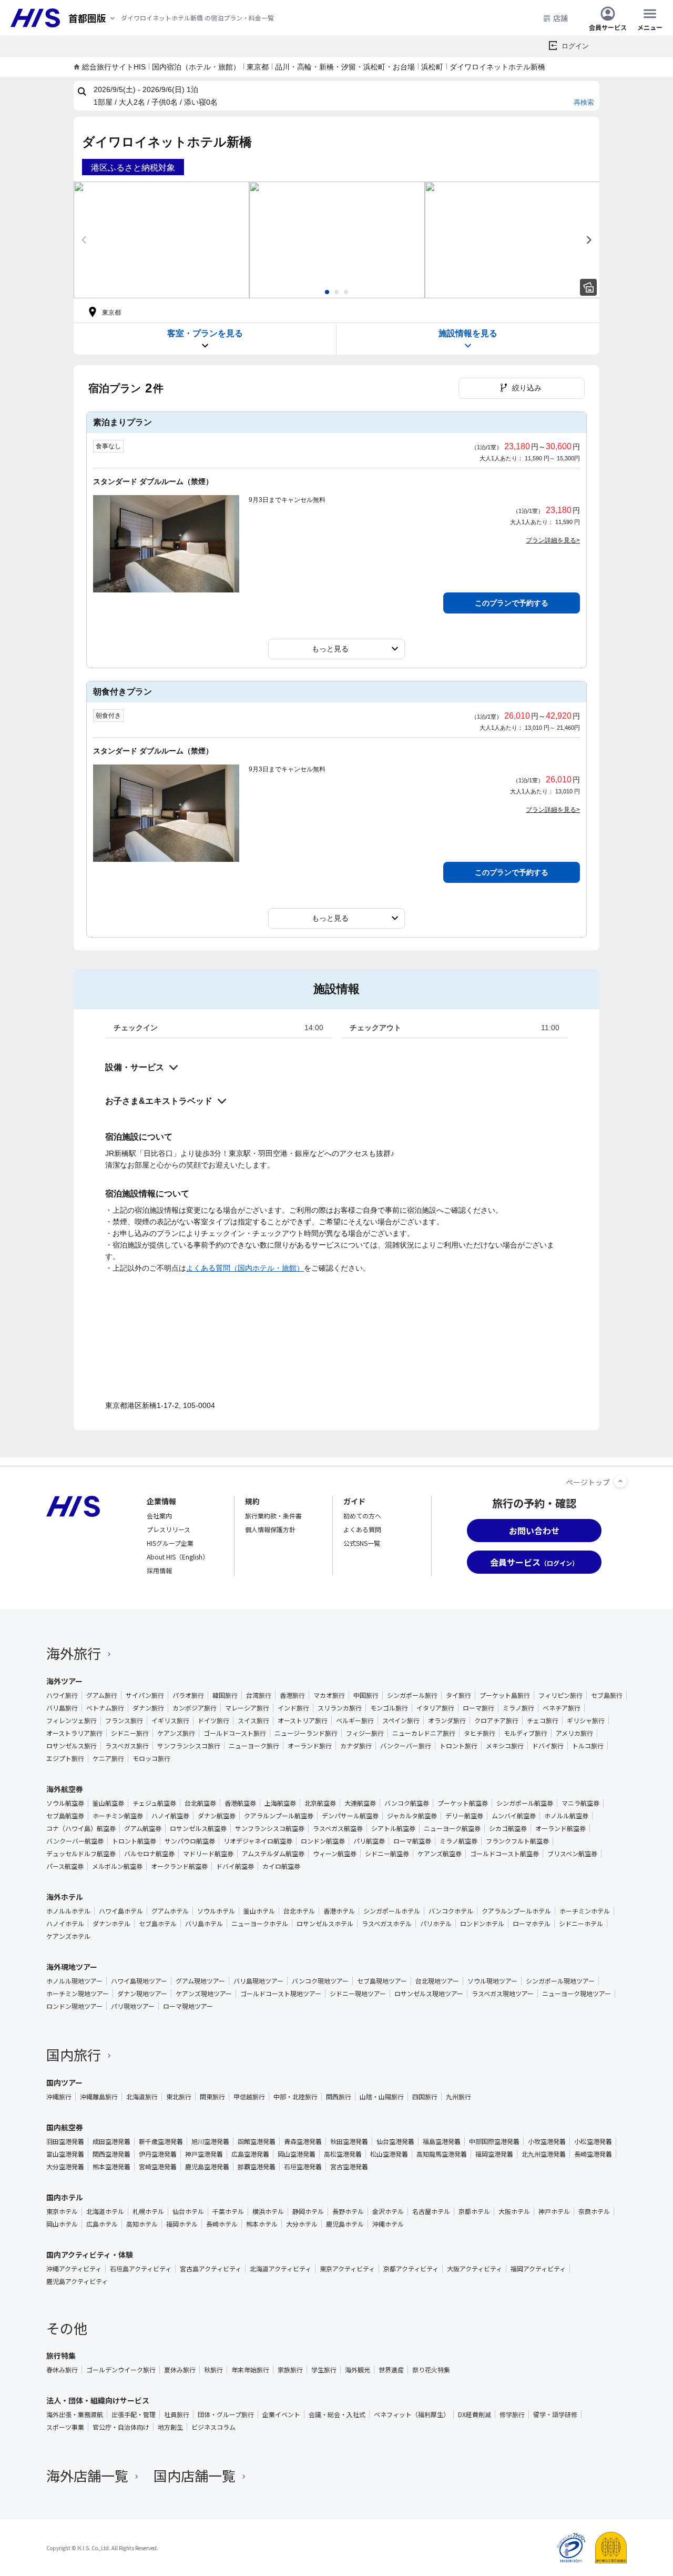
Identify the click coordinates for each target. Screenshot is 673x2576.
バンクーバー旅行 (406, 1746)
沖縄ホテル (388, 2224)
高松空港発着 (343, 2154)
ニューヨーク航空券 (452, 1828)
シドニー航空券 (387, 1854)
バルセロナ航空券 (149, 1854)
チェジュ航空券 (154, 1803)
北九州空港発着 (544, 2154)
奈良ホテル (594, 2211)
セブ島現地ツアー (382, 1981)
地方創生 (170, 2427)
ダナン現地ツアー (142, 1994)
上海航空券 (280, 1803)
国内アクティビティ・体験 (90, 2255)
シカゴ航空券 (508, 1828)
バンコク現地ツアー (320, 1981)
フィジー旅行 (365, 1733)
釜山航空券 (108, 1803)
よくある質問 (362, 1529)
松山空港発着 (389, 2154)
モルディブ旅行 (526, 1733)
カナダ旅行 (356, 1746)
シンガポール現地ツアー (560, 1981)
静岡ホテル (308, 2211)
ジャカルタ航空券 (412, 1816)
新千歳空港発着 (161, 2141)
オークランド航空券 (179, 1866)
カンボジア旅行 (195, 1708)
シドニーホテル (581, 1924)
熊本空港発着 (111, 2167)
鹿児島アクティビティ (77, 2281)
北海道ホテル (105, 2211)
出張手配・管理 (134, 2414)
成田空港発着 (111, 2141)
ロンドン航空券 (323, 1841)
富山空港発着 (65, 2154)
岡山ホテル (62, 2224)
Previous (84, 240)
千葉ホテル (228, 2211)
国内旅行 (74, 2054)
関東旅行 (212, 2097)
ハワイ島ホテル (121, 1911)
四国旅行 (425, 2097)
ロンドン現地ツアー (74, 2006)
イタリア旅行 (435, 1708)
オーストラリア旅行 (74, 1733)
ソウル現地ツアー (492, 1981)
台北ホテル (299, 1911)
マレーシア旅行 (247, 1708)
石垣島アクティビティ (141, 2269)
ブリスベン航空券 (572, 1854)
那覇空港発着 (257, 2167)
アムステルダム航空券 (273, 1854)
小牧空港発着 (547, 2141)
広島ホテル (102, 2224)
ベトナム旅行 (105, 1708)
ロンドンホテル (482, 1924)
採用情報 (159, 1570)
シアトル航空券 (393, 1828)
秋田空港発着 (349, 2141)
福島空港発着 (442, 2141)
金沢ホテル (388, 2211)
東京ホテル (62, 2211)
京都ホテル (474, 2211)
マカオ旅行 (329, 1695)
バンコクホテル (451, 1911)
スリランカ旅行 (340, 1708)
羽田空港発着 (65, 2141)
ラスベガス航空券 (338, 1828)
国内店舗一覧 (195, 2475)
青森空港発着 (303, 2141)
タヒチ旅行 (480, 1733)
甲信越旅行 (249, 2097)
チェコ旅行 (543, 1720)
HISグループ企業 (170, 1543)
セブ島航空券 (65, 1816)
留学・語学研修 (555, 2414)
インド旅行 (293, 1708)
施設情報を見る (468, 333)
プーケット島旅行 (505, 1695)
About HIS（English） (178, 1557)
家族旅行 (290, 2370)
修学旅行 (512, 2414)
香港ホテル (339, 1911)
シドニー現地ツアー (358, 1994)
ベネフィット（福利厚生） (412, 2414)
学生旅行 (324, 2370)
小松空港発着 (593, 2141)
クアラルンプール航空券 (279, 1816)
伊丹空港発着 (158, 2154)
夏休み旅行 (180, 2370)
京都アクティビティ (411, 2269)
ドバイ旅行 (548, 1746)
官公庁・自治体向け (121, 2427)
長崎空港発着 (593, 2154)
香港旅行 (292, 1695)
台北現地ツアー (437, 1981)
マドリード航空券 (208, 1854)
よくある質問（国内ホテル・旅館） (245, 1268)
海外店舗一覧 (87, 2475)
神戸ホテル (554, 2211)
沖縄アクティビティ (74, 2269)
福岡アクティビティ (538, 2269)
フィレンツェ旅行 (72, 1720)
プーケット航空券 (463, 1803)
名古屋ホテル (431, 2211)
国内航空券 (65, 2127)
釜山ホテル (259, 1911)
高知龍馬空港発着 (442, 2154)
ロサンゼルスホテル (325, 1924)
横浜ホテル (268, 2211)
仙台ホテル (188, 2211)
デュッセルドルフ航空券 (81, 1854)
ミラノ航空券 (458, 1841)
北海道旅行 (142, 2097)
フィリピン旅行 (560, 1695)
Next (589, 240)
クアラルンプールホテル (516, 1911)
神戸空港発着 (204, 2154)
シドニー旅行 (130, 1733)
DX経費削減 (475, 2414)
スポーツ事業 (65, 2427)
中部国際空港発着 (494, 2141)
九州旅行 (458, 2097)
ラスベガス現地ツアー (503, 1994)
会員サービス (608, 27)
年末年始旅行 (250, 2370)
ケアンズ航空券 (440, 1854)
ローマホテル (532, 1924)
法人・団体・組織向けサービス (98, 2400)
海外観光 (358, 2370)
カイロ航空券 (281, 1866)
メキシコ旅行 (505, 1746)
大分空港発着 (65, 2167)
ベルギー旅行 (355, 1720)
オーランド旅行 (310, 1746)
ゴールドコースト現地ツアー (281, 1994)
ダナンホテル (111, 1924)
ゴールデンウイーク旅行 (121, 2370)
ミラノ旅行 (518, 1708)
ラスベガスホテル (387, 1924)
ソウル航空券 (65, 1803)
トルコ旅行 (588, 1746)
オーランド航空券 (560, 1828)
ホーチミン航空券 (118, 1816)
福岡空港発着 (494, 2154)
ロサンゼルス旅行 (72, 1746)
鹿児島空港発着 (207, 2167)
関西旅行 (339, 2097)
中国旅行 (366, 1695)
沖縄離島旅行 (99, 2097)
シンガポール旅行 (412, 1695)
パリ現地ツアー (133, 2006)
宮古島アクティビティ (211, 2269)
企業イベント (281, 2414)
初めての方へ (362, 1516)
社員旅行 (177, 2414)
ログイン (575, 46)
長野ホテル (348, 2211)
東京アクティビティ (347, 2269)
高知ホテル (142, 2224)
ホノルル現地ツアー (74, 1981)
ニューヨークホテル (260, 1924)
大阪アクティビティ (475, 2269)
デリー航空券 (464, 1816)
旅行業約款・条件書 (273, 1516)
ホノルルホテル (68, 1911)
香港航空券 (240, 1803)
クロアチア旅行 (496, 1720)
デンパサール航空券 (350, 1816)
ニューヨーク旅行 (254, 1746)
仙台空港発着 (395, 2141)
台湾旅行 (259, 1695)
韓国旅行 (225, 1695)
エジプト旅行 (65, 1758)
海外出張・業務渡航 (75, 2414)
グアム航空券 (143, 1828)
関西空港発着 (111, 2154)
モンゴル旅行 (389, 1708)
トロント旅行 (458, 1746)
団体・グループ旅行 (226, 2414)
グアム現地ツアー (200, 1981)
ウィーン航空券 (335, 1854)
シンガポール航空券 (525, 1803)
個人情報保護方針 (270, 1529)
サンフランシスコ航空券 (270, 1828)
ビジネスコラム (213, 2427)
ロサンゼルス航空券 (198, 1828)
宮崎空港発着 (158, 2167)
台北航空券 (200, 1803)
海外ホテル (65, 1897)
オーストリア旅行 (303, 1720)
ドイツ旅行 (213, 1720)
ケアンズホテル (68, 1936)
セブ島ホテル (158, 1924)
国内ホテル (65, 2197)
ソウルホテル (216, 1911)
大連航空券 (360, 1803)
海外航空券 (65, 1789)
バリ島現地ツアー (258, 1981)
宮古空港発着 (349, 2167)
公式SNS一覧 (362, 1543)
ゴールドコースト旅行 (235, 1733)
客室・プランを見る (205, 333)
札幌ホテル (148, 2211)
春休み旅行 (62, 2370)
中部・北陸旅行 (295, 2097)
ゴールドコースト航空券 (504, 1854)
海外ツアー (64, 1681)
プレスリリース (169, 1529)
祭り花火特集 (431, 2370)
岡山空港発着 (297, 2154)
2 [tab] (336, 292)
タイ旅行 (458, 1695)
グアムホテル (170, 1911)
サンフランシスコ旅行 (189, 1746)
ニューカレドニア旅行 (424, 1733)
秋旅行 (213, 2370)
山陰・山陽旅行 (382, 2097)
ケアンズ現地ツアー (204, 1994)
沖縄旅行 (59, 2097)
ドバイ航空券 (235, 1866)
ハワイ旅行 (62, 1695)
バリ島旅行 (62, 1708)
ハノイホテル (65, 1924)
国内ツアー (64, 2082)
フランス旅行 (124, 1720)
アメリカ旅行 (574, 1733)
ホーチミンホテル (585, 1911)
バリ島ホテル (204, 1924)
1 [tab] (327, 292)
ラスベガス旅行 (127, 1746)
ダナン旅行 (148, 1708)
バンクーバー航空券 (75, 1841)
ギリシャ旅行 (586, 1720)
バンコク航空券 (407, 1803)
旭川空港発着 (210, 2141)
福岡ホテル (182, 2224)
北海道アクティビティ (281, 2269)
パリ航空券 (369, 1841)
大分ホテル (302, 2224)
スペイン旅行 (401, 1720)
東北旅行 (179, 2097)
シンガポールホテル (392, 1911)
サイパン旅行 (145, 1695)
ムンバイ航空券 (514, 1816)
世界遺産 (391, 2370)
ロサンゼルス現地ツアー (429, 1994)
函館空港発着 (257, 2141)
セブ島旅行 (607, 1695)
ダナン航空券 (217, 1816)
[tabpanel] (161, 240)
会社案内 (159, 1516)
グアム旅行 (102, 1695)
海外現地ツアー (72, 1967)
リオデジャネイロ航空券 (258, 1841)
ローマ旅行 (478, 1708)
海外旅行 (74, 1653)
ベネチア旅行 (562, 1708)
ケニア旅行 (108, 1758)
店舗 (560, 18)
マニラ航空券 (580, 1803)
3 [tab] (346, 292)
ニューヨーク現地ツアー (577, 1994)
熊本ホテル (262, 2224)
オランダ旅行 (447, 1720)
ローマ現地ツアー (188, 2006)
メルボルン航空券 (117, 1866)
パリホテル (436, 1924)
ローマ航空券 (412, 1841)
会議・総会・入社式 (337, 2414)
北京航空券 (320, 1803)
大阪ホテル (514, 2211)
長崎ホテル (222, 2224)
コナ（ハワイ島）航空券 (81, 1828)
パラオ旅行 (188, 1695)
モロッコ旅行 (151, 1758)
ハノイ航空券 (170, 1816)
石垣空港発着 (303, 2167)
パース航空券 (65, 1866)
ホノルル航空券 (566, 1816)
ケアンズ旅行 (176, 1733)
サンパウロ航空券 (190, 1841)
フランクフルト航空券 (517, 1841)
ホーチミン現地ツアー (78, 1994)
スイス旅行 (253, 1720)
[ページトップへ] (620, 1481)
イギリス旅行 (170, 1720)
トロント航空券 (134, 1841)
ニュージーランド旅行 (306, 1733)
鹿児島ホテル (345, 2224)
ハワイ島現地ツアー (139, 1981)
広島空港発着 (250, 2154)
